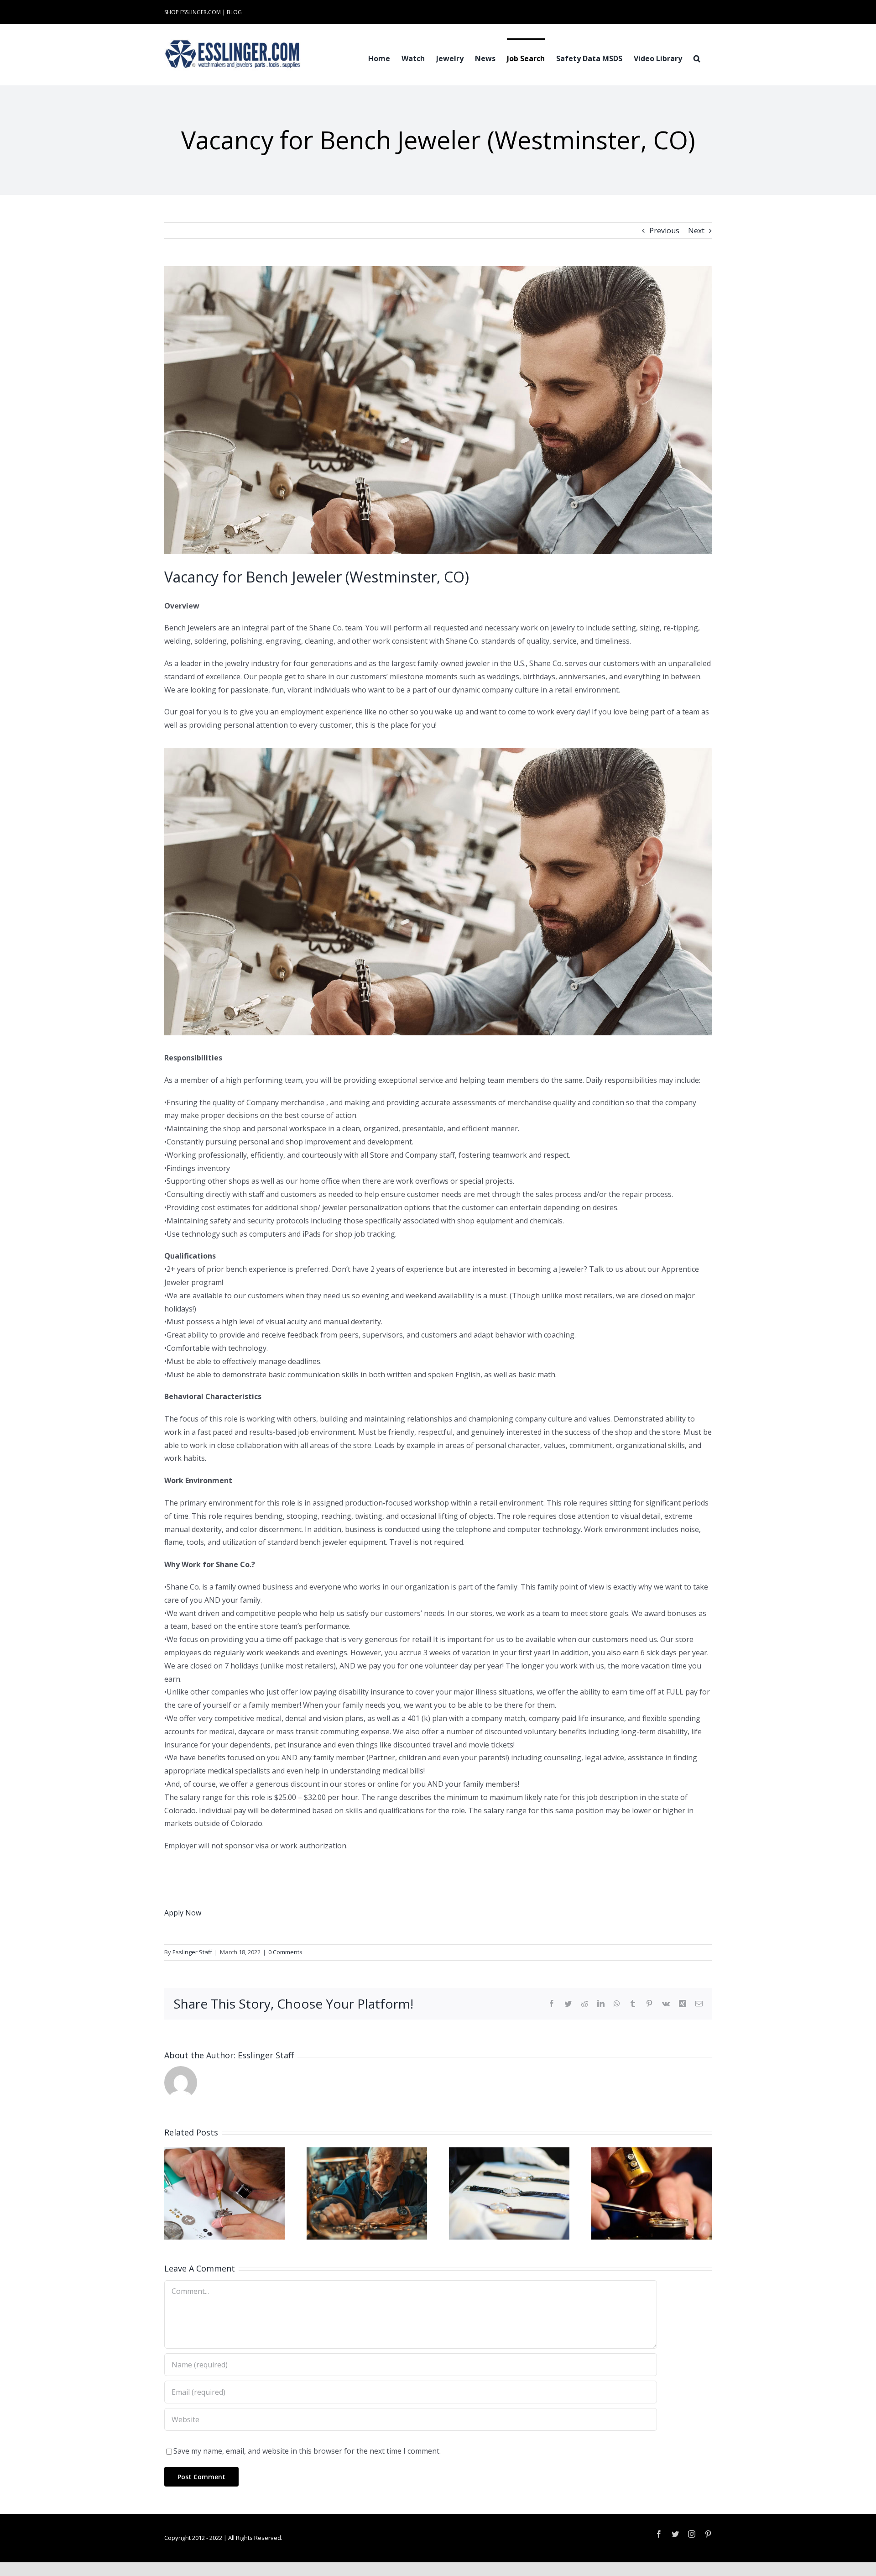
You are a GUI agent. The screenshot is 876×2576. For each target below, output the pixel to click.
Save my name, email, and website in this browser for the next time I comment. (307, 2451)
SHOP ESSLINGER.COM (193, 12)
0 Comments (285, 1952)
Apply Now (183, 1913)
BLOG (234, 12)
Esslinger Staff (192, 1952)
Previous (664, 231)
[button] (697, 58)
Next (696, 231)
